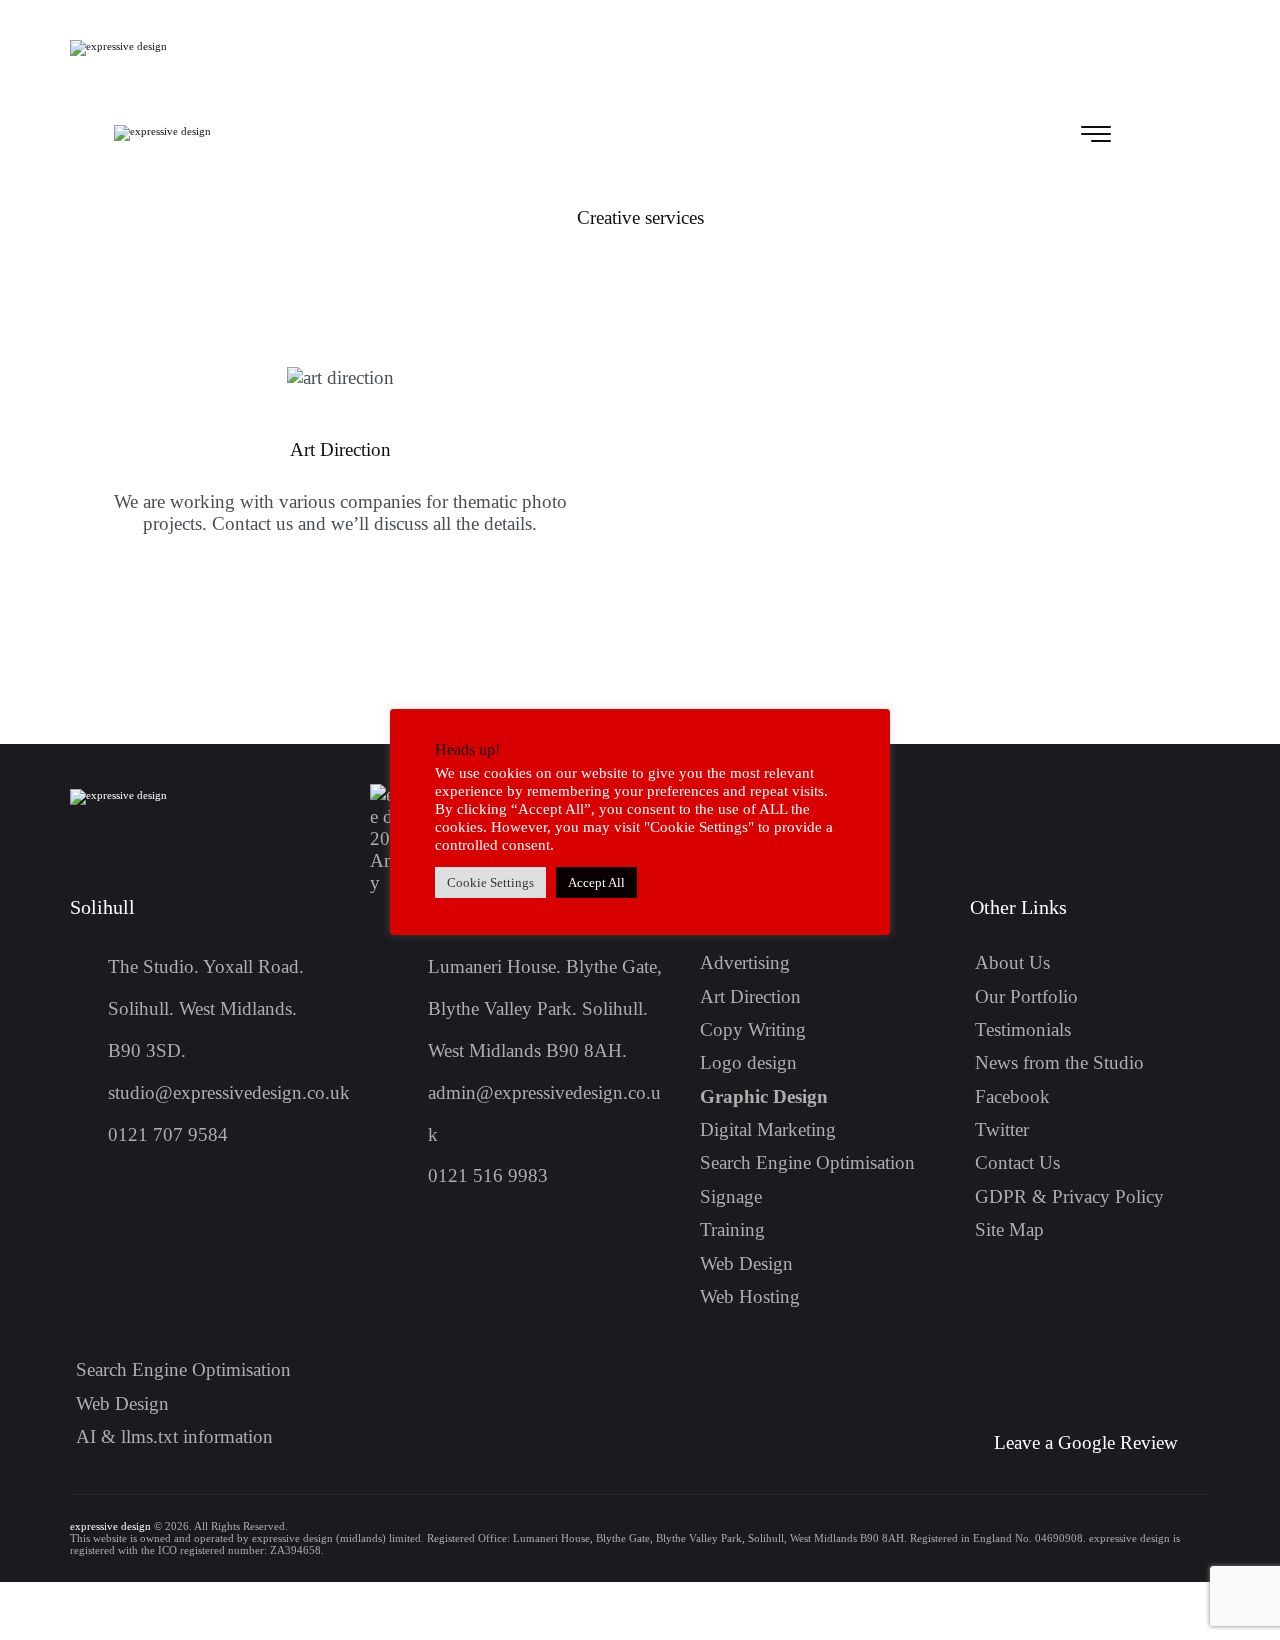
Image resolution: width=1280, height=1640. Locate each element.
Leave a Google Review (1086, 1442)
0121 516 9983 (488, 1175)
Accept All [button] (596, 882)
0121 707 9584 (168, 1134)
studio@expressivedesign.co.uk (229, 1092)
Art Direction (340, 449)
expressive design (110, 1526)
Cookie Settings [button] (490, 882)
